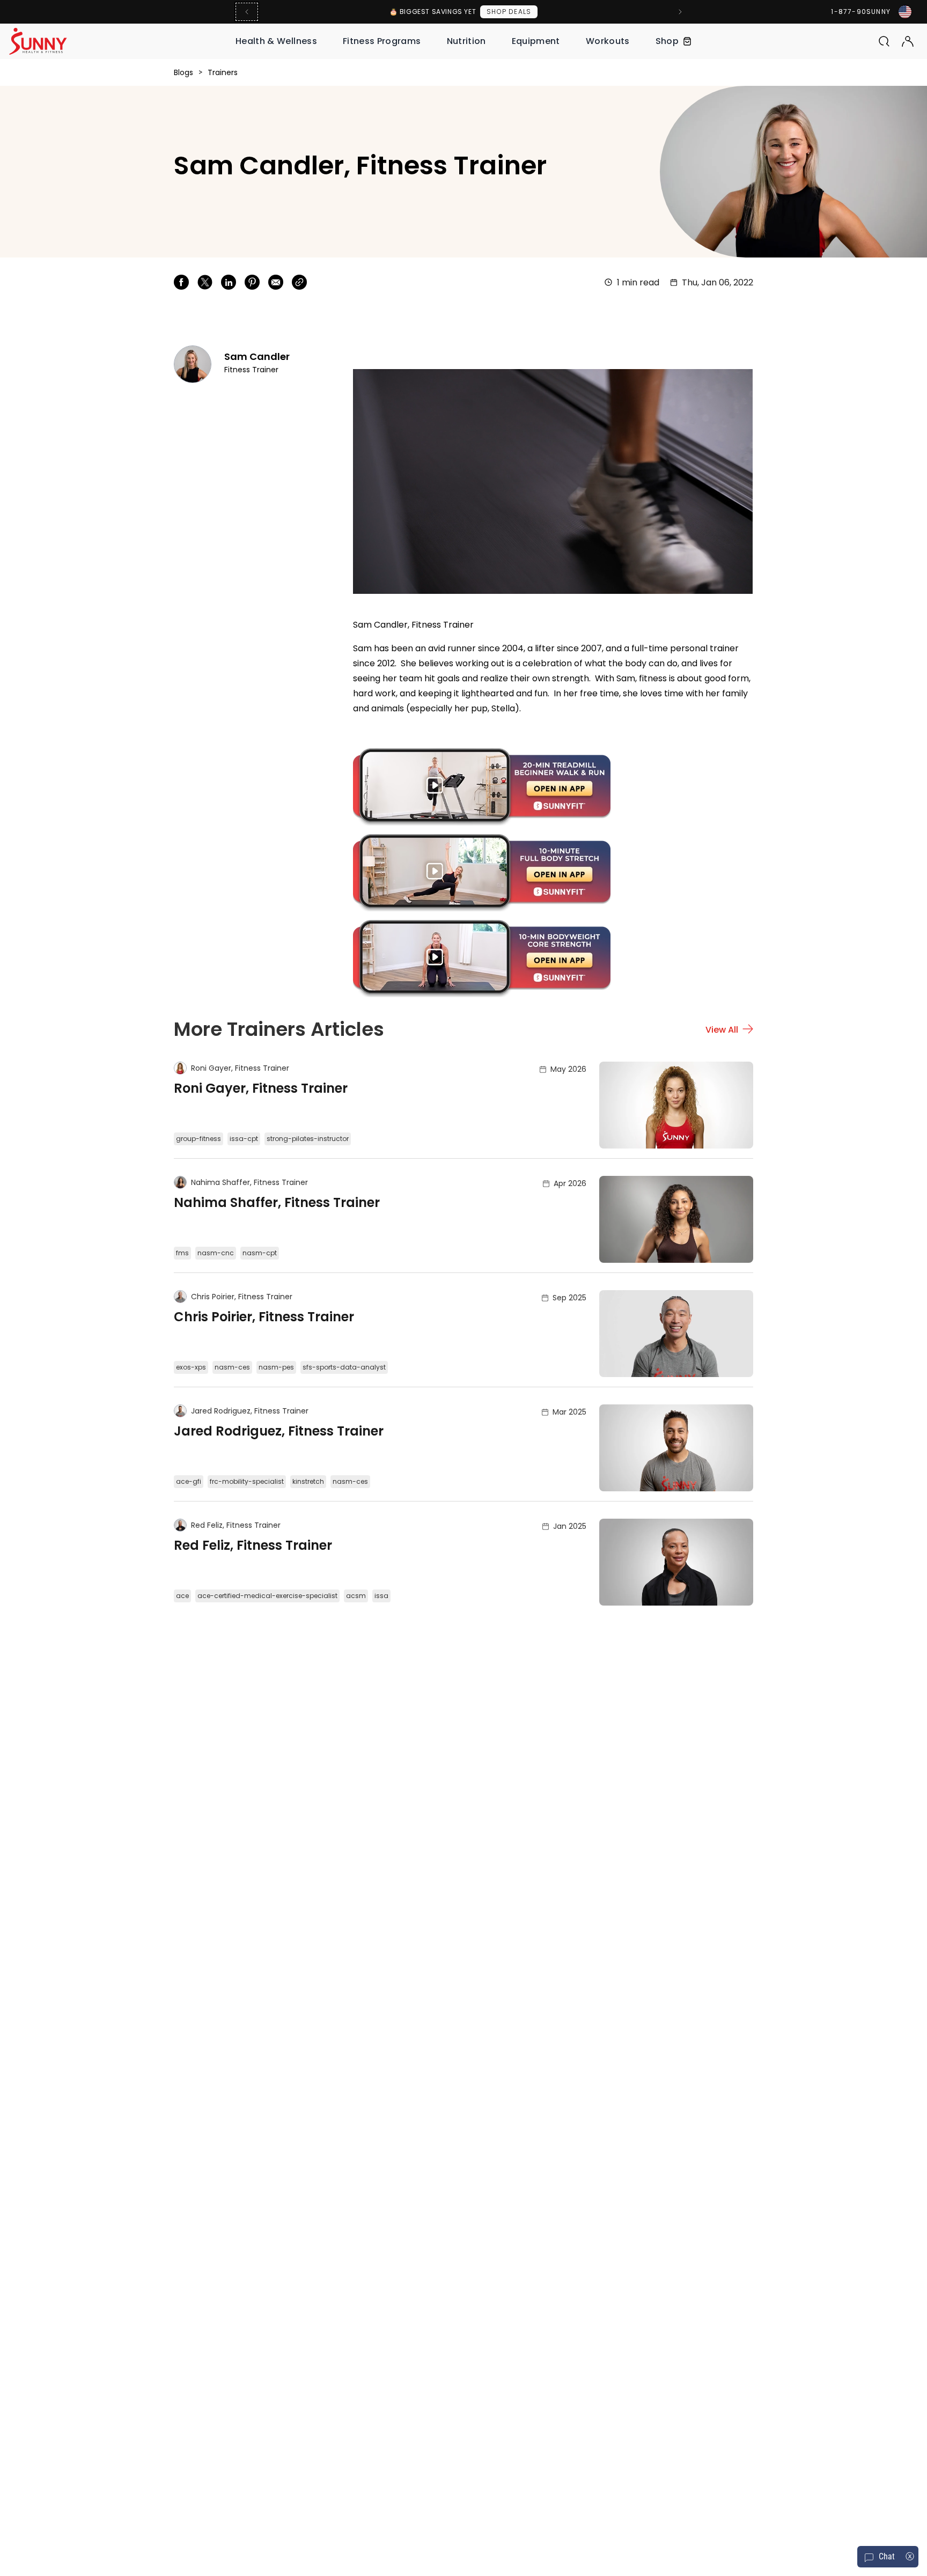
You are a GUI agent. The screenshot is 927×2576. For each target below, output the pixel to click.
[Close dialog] (664, 1150)
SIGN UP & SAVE (570, 1341)
